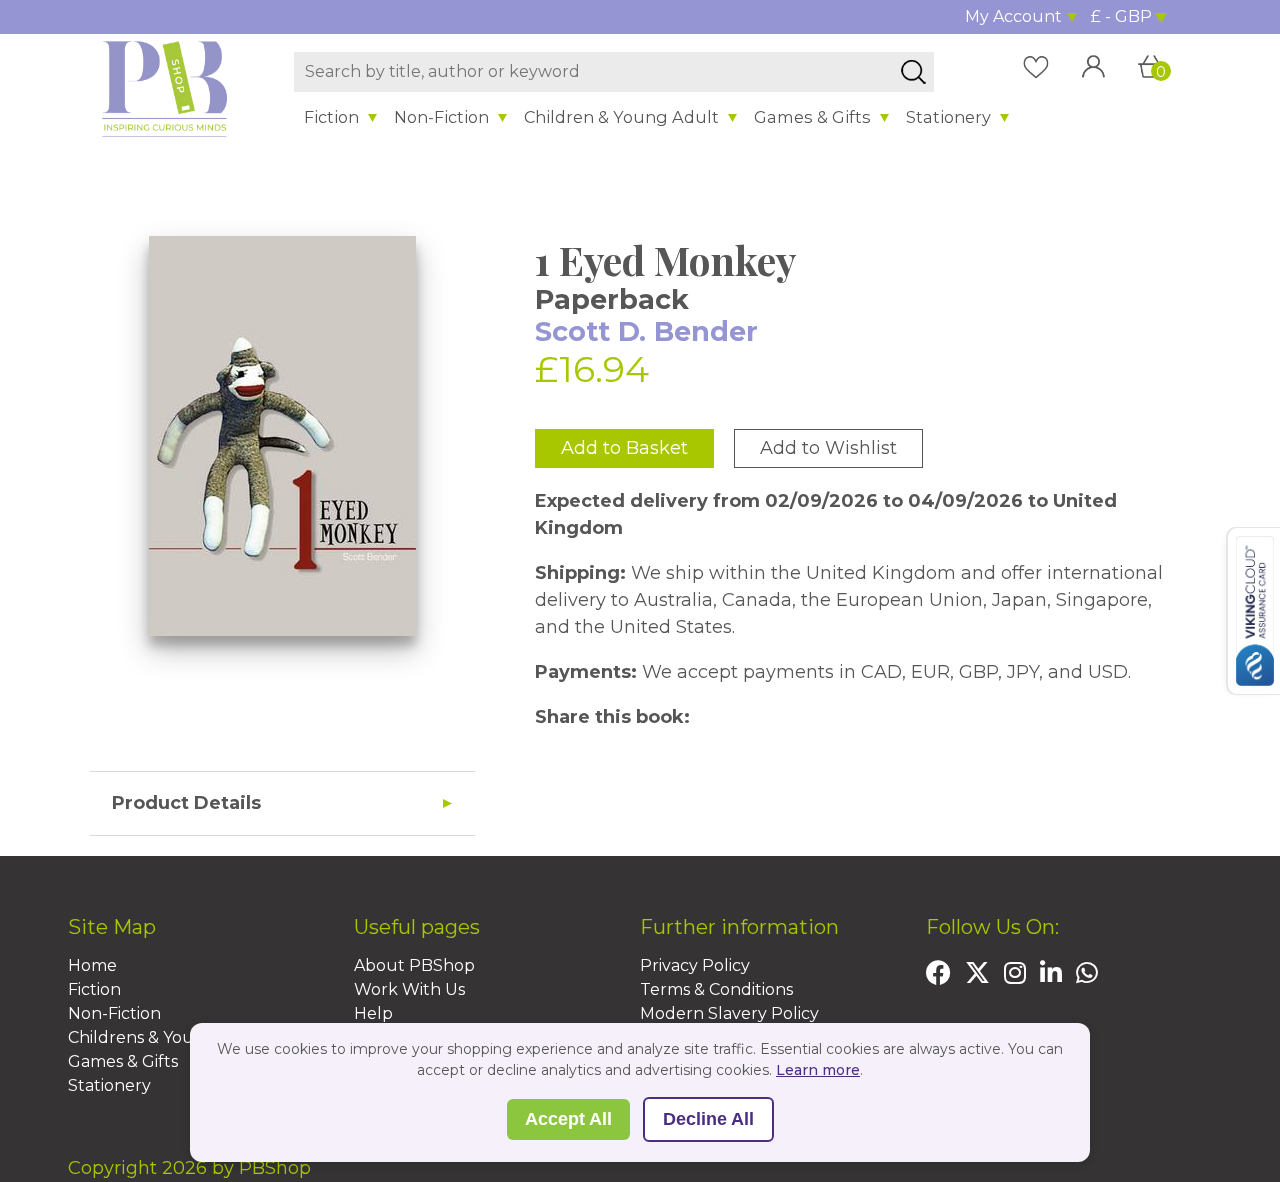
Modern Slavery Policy (729, 1013)
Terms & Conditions (716, 989)
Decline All (708, 1119)
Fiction (331, 117)
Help (373, 1013)
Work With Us (409, 989)
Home (92, 965)
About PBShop (414, 965)
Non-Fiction (441, 117)
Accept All (568, 1119)
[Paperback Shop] (165, 88)
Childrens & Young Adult (167, 1037)
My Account (1013, 16)
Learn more (818, 1070)
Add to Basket (624, 448)
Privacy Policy (695, 965)
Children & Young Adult (621, 117)
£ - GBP (1121, 16)
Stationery (948, 117)
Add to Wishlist (828, 448)
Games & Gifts (812, 117)
